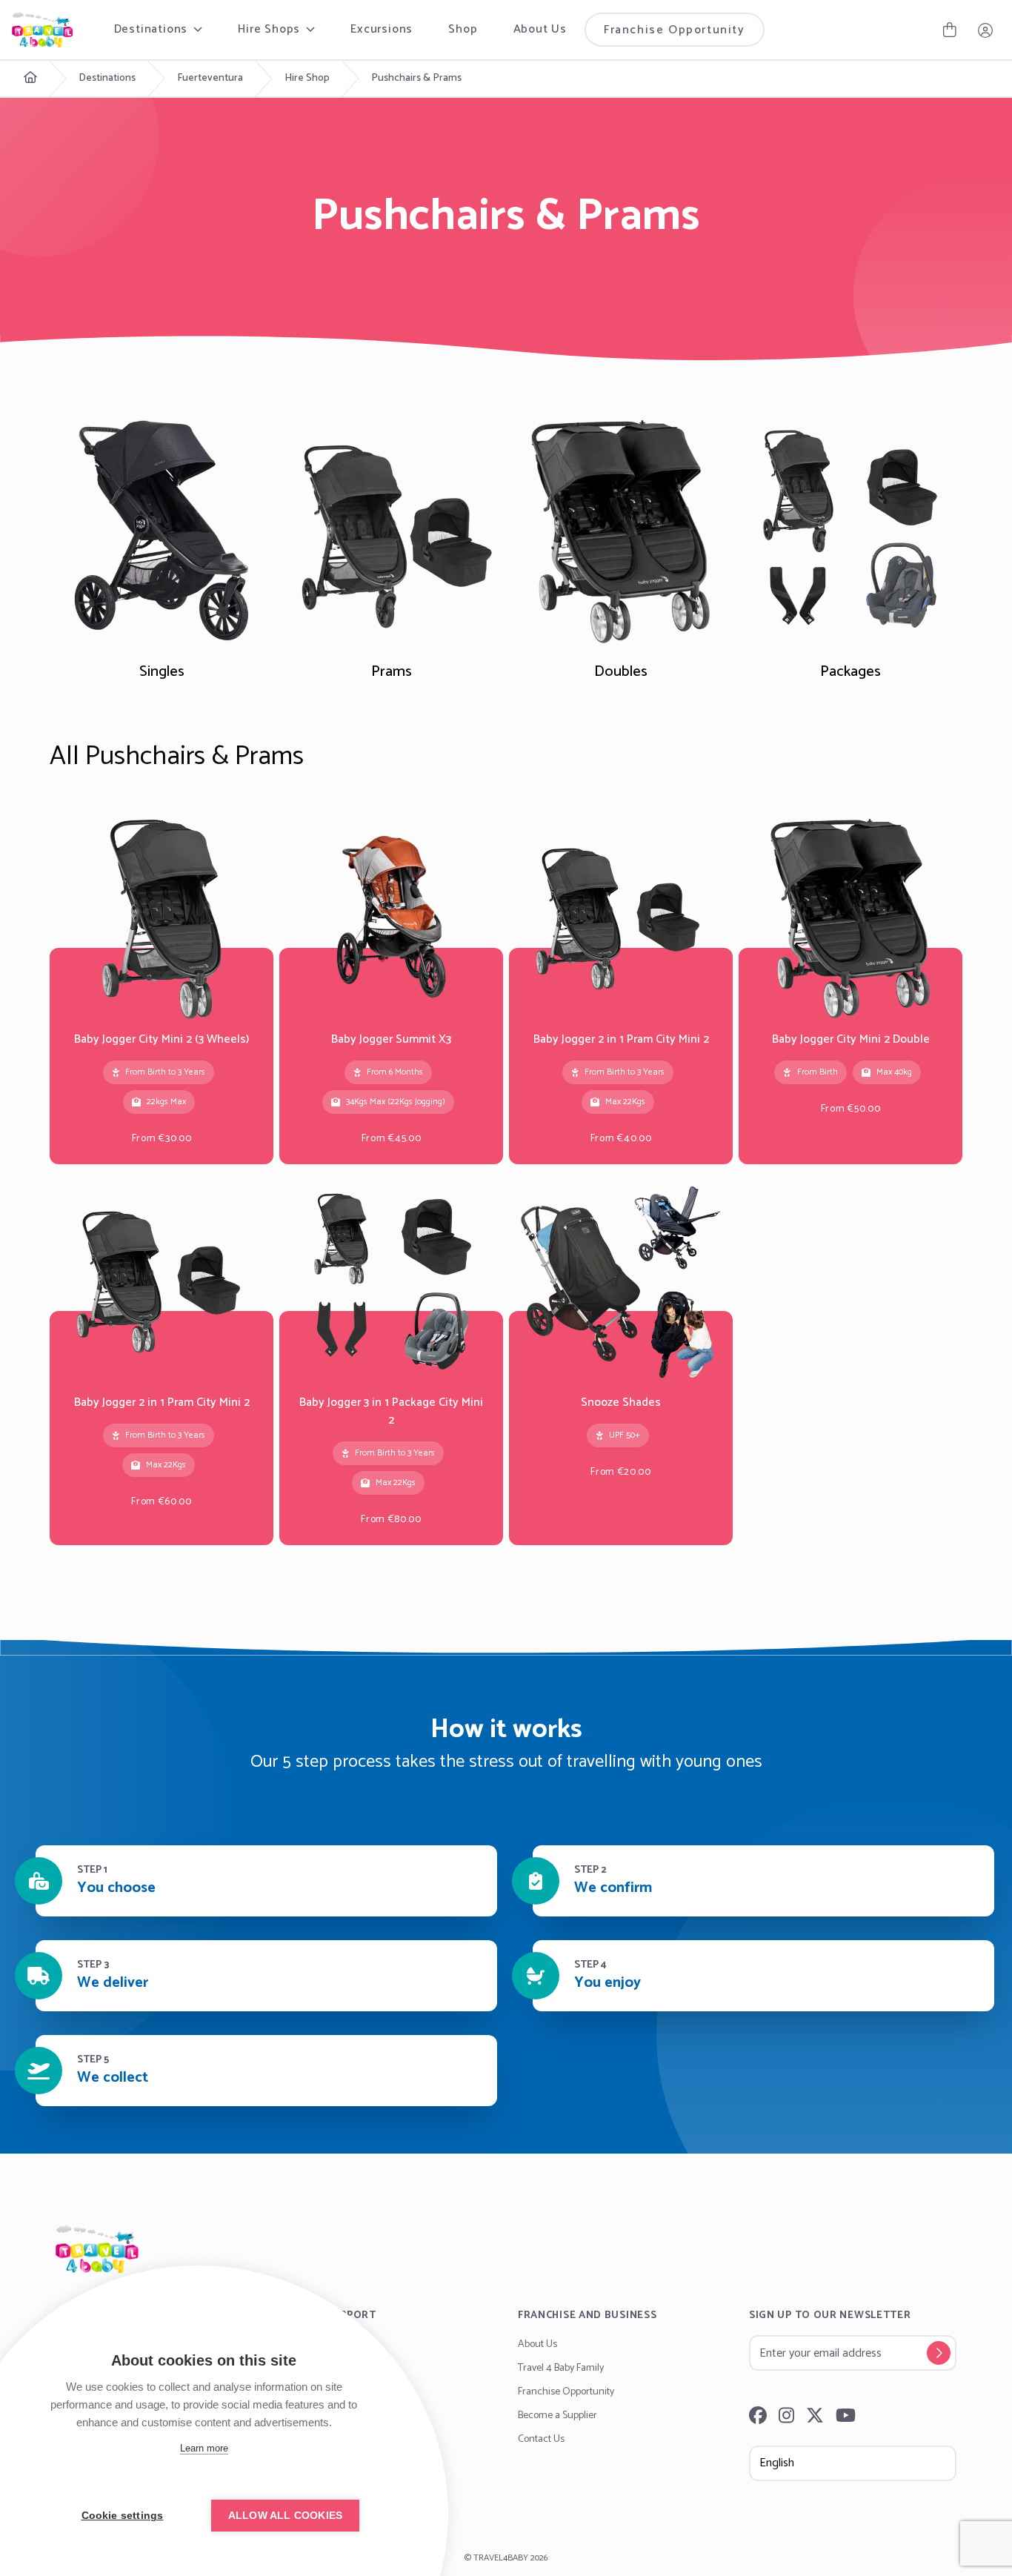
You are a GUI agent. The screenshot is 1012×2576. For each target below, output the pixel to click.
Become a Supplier (557, 2416)
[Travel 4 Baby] (42, 30)
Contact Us (541, 2439)
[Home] (506, 2249)
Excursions (382, 29)
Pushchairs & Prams (416, 79)
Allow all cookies (285, 2516)
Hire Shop (307, 79)
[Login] (985, 30)
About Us (540, 29)
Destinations (107, 79)
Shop (463, 29)
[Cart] (950, 30)
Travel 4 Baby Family (561, 2368)
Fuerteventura (210, 79)
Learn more (204, 2448)
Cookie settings (123, 2516)
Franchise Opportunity (675, 30)
